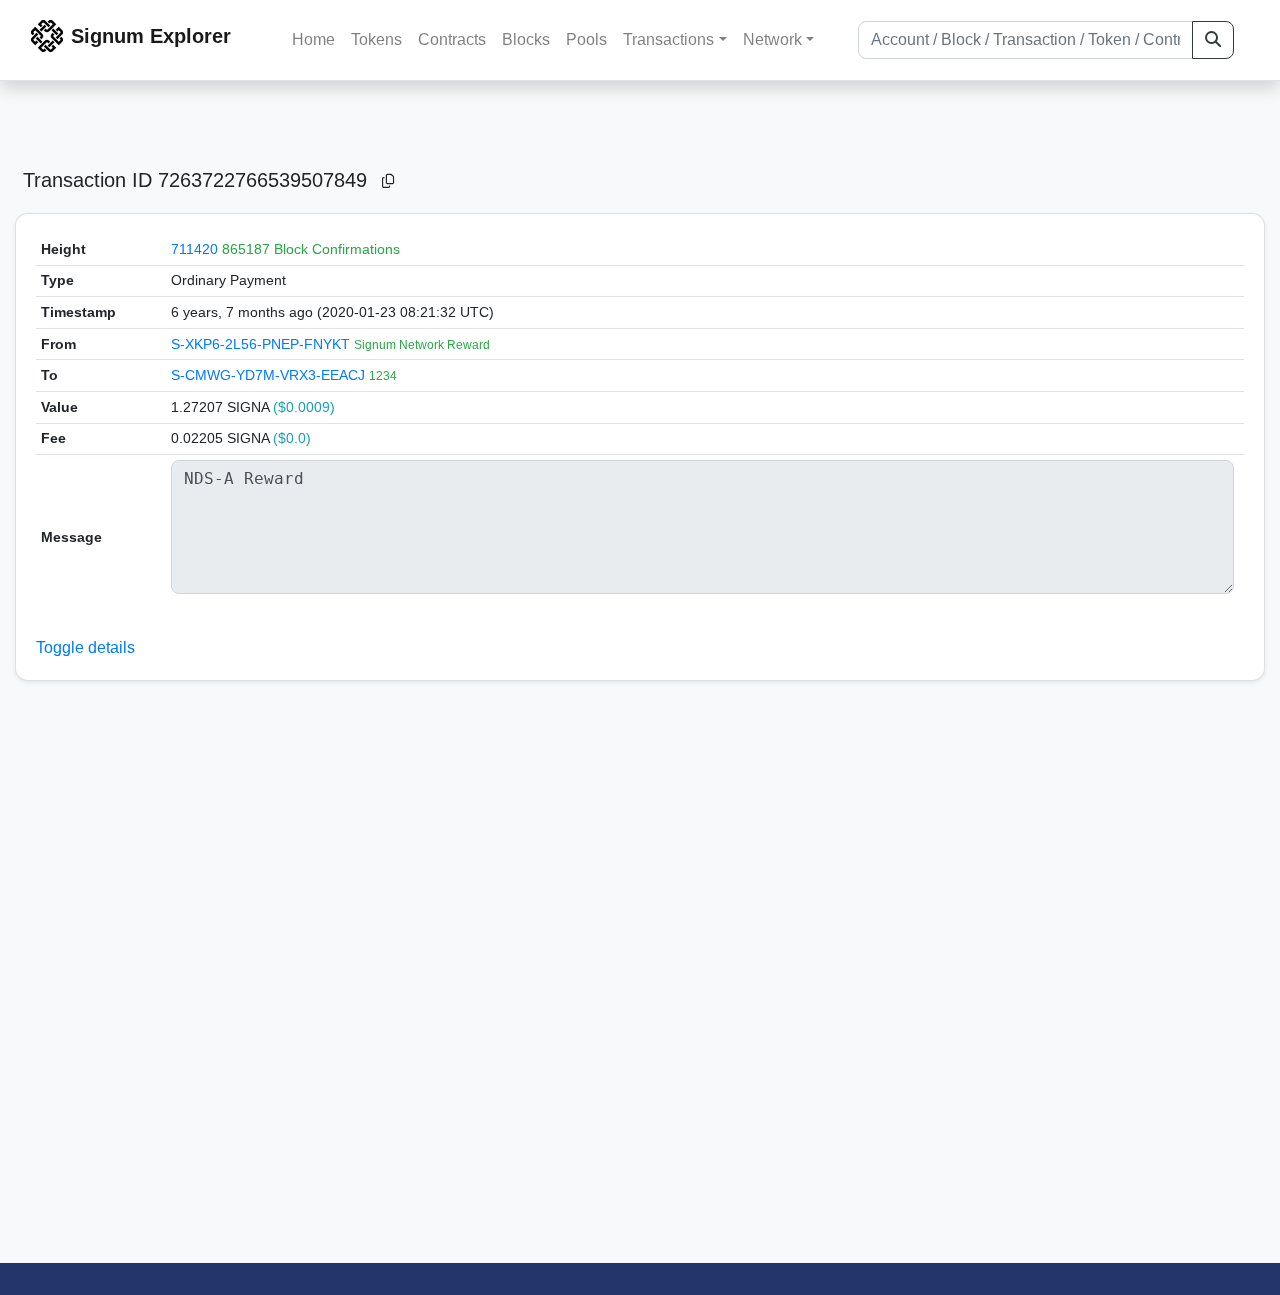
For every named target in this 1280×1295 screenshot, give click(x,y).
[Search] (1213, 40)
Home (313, 39)
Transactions (668, 39)
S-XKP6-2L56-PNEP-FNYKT (262, 344)
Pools (586, 39)
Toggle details (85, 647)
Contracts (452, 39)
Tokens (376, 39)
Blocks (526, 39)
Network (772, 39)
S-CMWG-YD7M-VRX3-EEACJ (270, 375)
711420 (194, 249)
